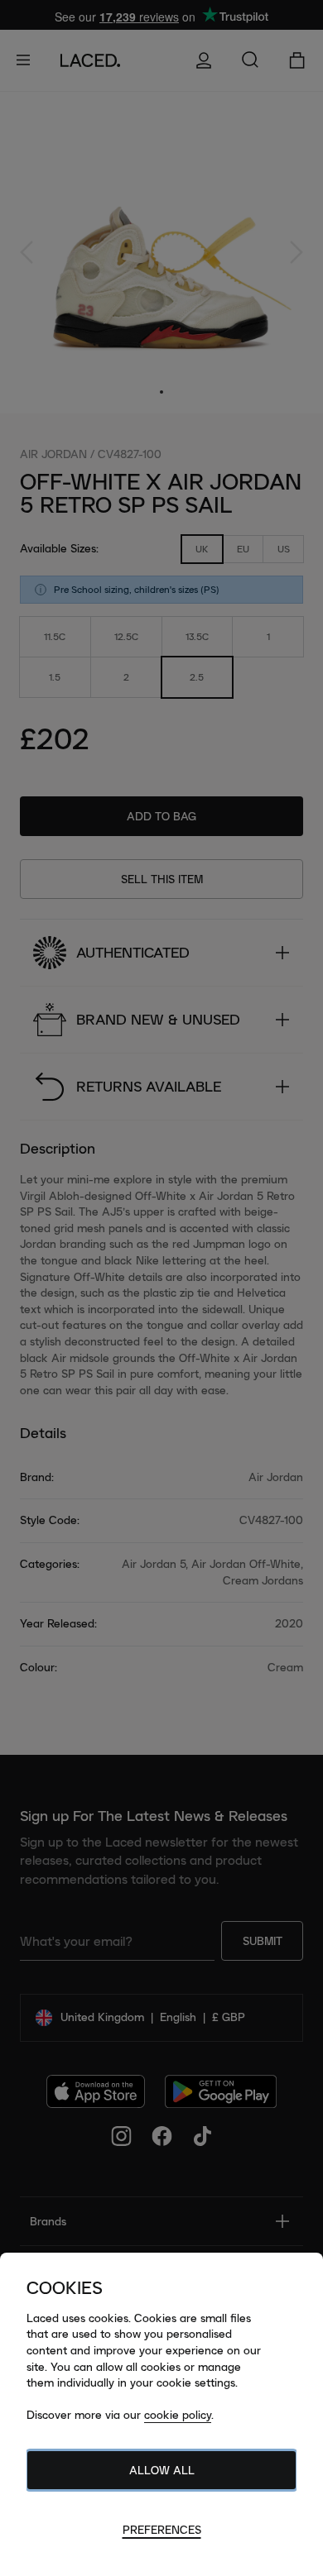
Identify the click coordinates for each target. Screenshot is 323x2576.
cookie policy (178, 2415)
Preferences (162, 2530)
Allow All (162, 2470)
